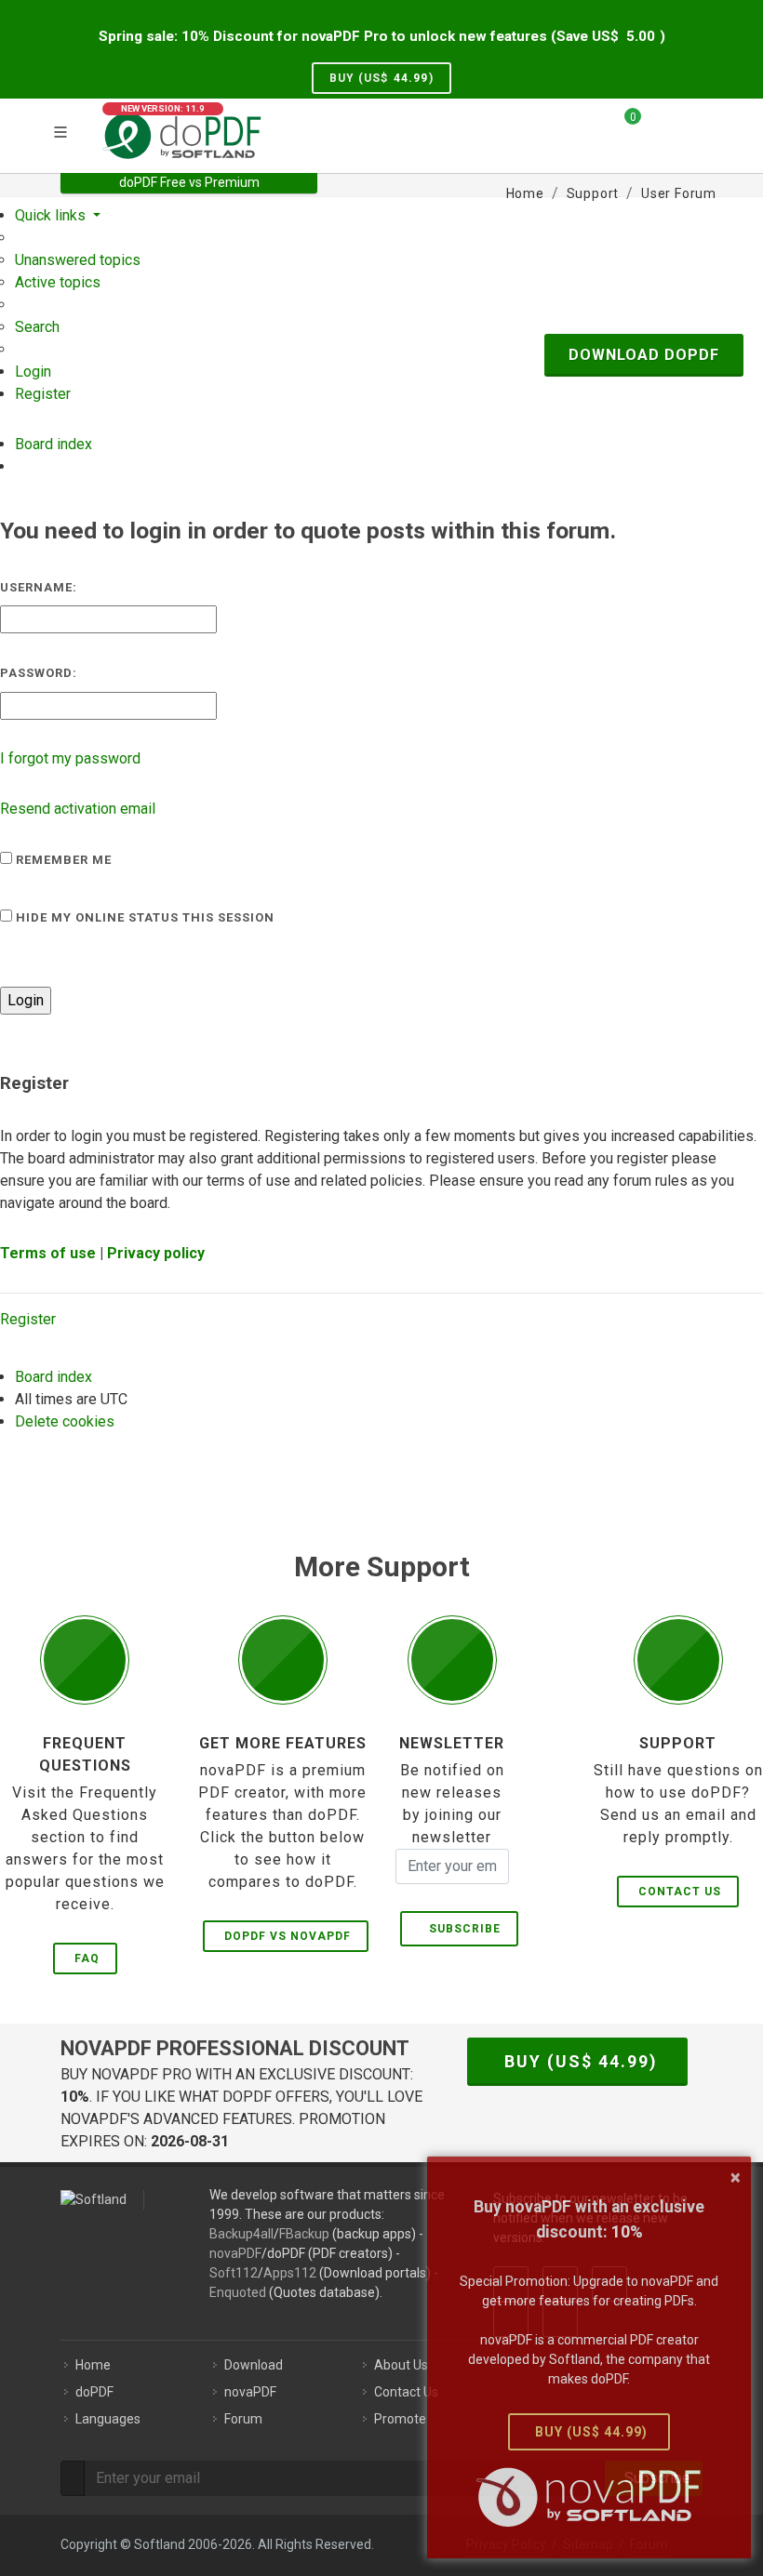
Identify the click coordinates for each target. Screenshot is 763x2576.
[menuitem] (78, 260)
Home (93, 2365)
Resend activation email (78, 809)
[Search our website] (696, 124)
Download (254, 2365)
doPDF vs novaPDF (288, 1936)
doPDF (94, 2392)
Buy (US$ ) (381, 78)
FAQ (87, 1959)
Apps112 (290, 2273)
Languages (108, 2419)
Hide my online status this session (143, 917)
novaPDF (235, 2253)
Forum (243, 2419)
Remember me (62, 860)
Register (28, 1319)
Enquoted (238, 2292)
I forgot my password (70, 758)
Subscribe (461, 1929)
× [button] (736, 2177)
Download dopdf (644, 355)
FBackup (304, 2234)
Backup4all (241, 2234)
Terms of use (48, 1253)
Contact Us (680, 1892)
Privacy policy (156, 1253)
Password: (39, 673)
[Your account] (662, 133)
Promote (400, 2419)
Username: (39, 587)
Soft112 (234, 2273)
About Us (401, 2365)
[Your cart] (622, 124)
